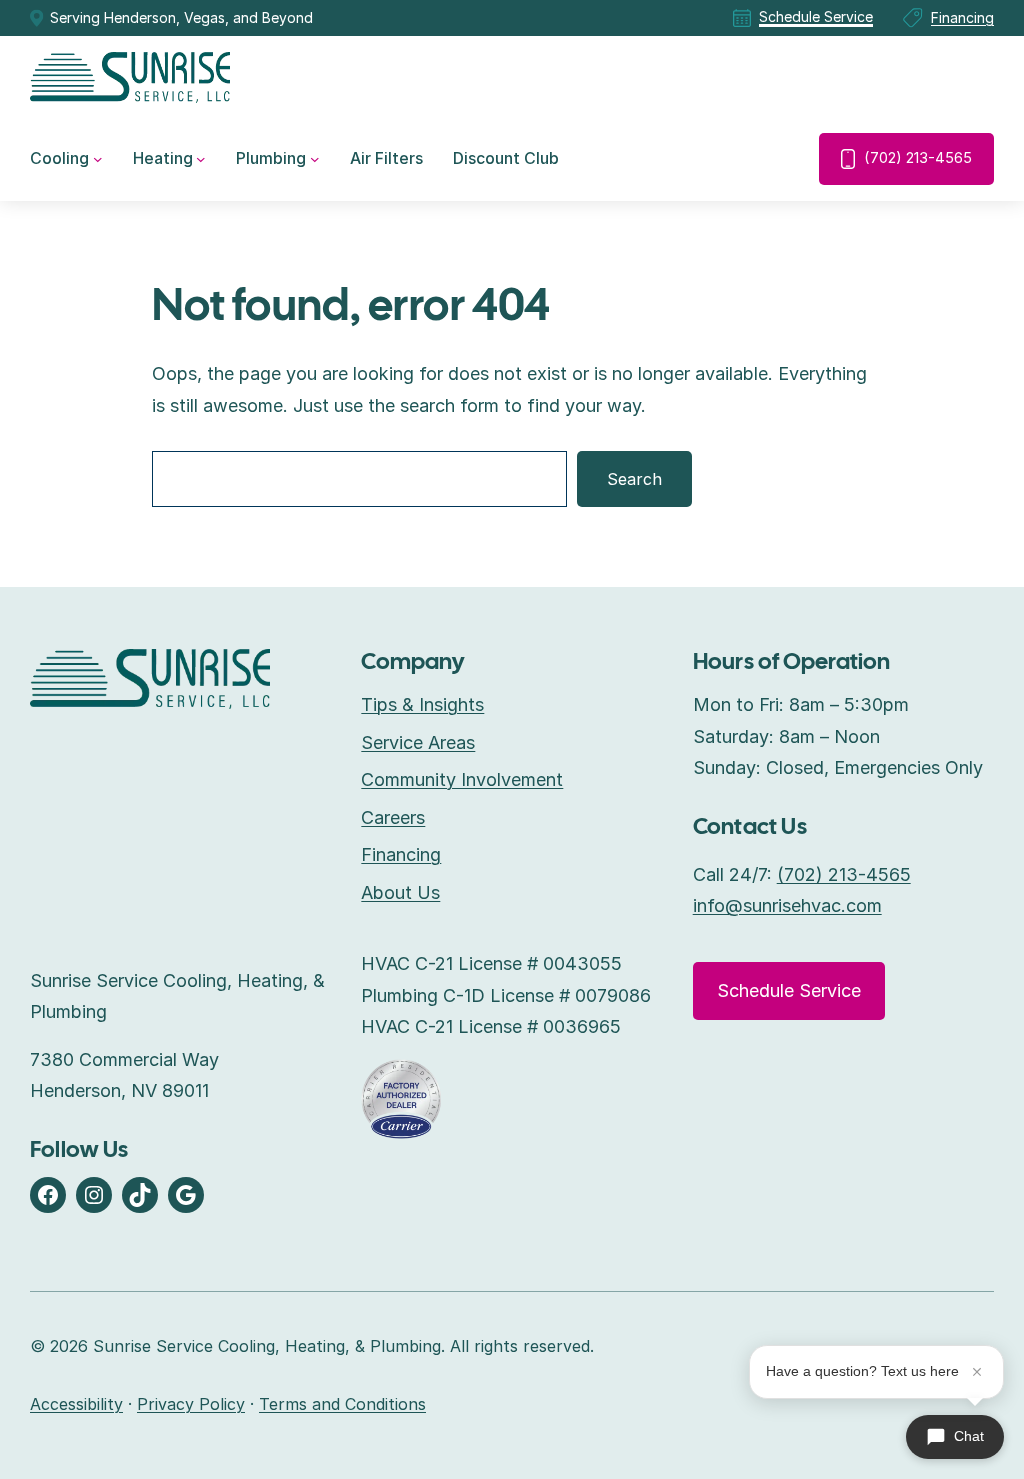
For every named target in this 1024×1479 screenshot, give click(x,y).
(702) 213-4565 (918, 158)
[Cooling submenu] (98, 159)
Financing (962, 17)
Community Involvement (462, 779)
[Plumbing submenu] (315, 159)
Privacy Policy (191, 1404)
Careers (393, 817)
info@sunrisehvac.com (787, 905)
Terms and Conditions (342, 1404)
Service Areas (418, 742)
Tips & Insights (422, 704)
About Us (400, 892)
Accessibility (76, 1404)
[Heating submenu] (201, 159)
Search (634, 479)
